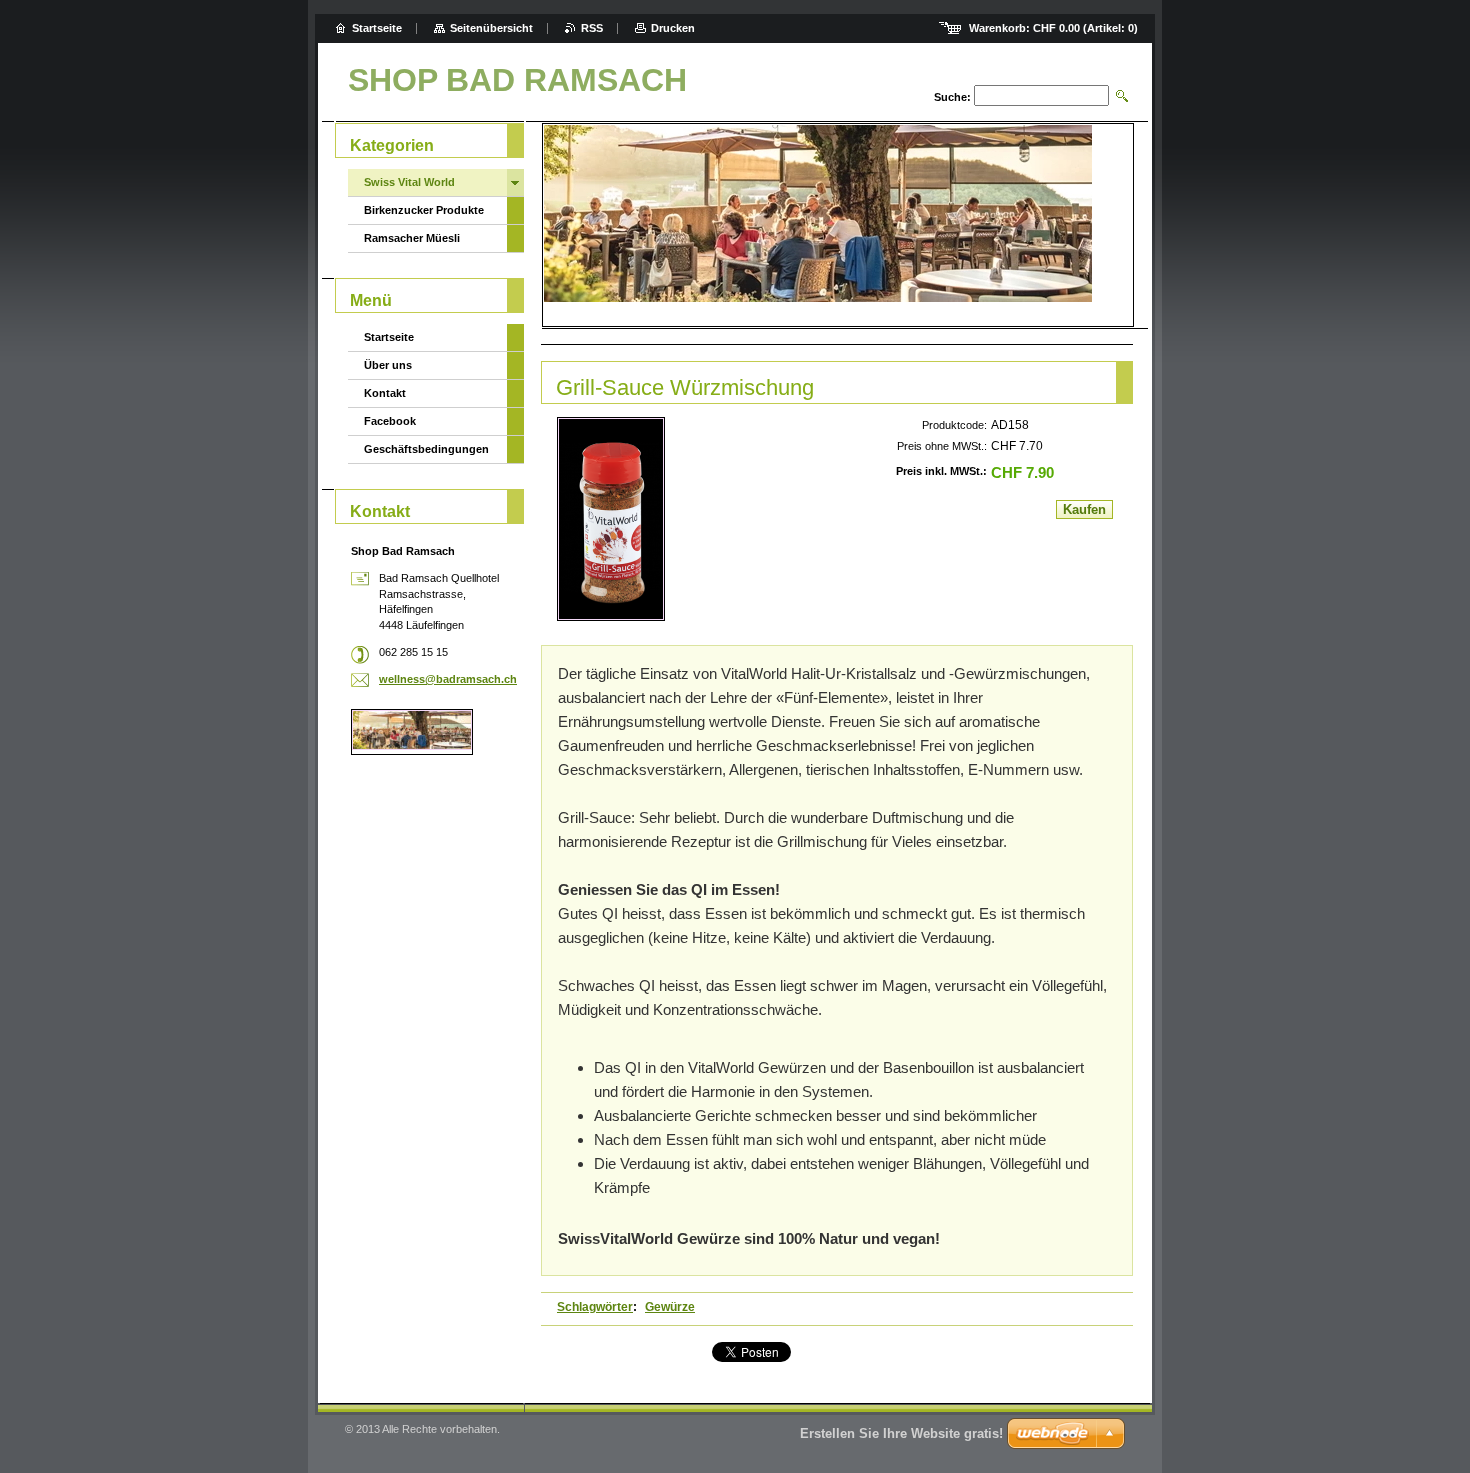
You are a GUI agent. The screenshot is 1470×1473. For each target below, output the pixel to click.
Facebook (390, 421)
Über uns (388, 365)
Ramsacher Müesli (412, 238)
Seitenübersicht (491, 28)
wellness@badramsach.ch (448, 679)
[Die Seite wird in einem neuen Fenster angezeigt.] (611, 519)
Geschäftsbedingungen (426, 449)
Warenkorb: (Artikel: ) (1053, 28)
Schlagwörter (595, 1307)
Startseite (389, 337)
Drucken (673, 28)
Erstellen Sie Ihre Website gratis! (901, 1433)
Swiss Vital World (409, 182)
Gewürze (670, 1307)
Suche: (952, 97)
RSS (592, 28)
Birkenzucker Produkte (424, 210)
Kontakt (385, 393)
